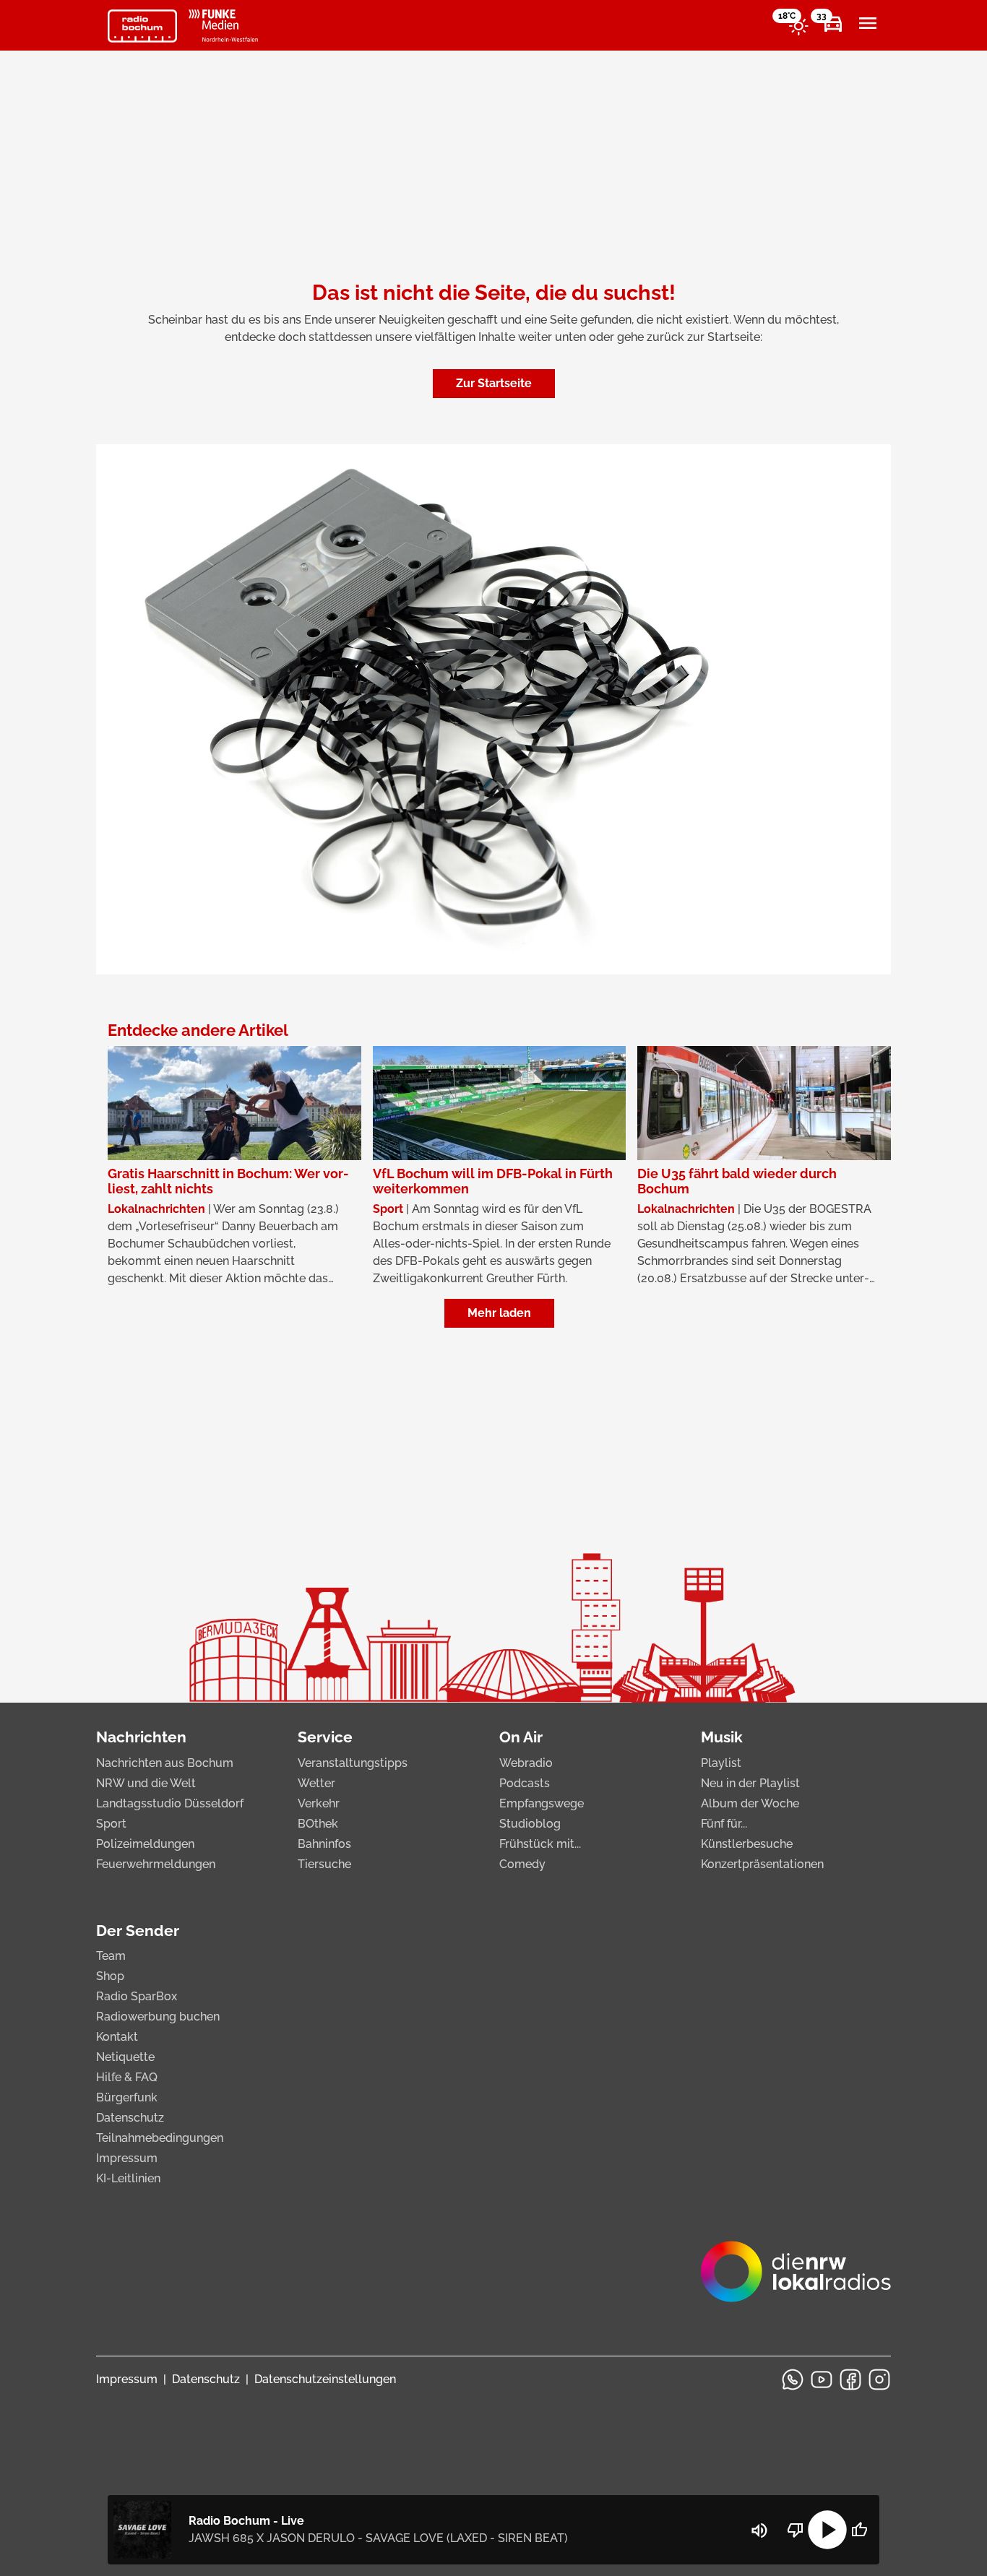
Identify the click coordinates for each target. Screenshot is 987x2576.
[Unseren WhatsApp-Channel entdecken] (793, 2380)
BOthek (318, 1824)
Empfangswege (542, 1803)
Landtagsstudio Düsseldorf (170, 1803)
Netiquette (125, 2057)
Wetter (316, 1783)
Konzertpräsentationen (762, 1864)
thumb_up (859, 2530)
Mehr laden (499, 1313)
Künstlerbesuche (747, 1844)
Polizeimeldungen (145, 1844)
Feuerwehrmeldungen (156, 1864)
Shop (110, 1976)
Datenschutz (130, 2118)
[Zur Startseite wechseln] (142, 26)
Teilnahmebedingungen (160, 2138)
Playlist (721, 1763)
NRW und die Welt (146, 1783)
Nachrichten (141, 1737)
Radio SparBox (137, 1996)
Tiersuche (324, 1864)
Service (325, 1737)
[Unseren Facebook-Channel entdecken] (850, 2380)
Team (111, 1956)
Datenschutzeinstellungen (325, 2379)
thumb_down (796, 2530)
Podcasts (525, 1783)
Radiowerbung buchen (158, 2017)
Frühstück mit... (540, 1844)
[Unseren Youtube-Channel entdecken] (822, 2380)
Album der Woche (750, 1803)
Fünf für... (724, 1824)
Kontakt (117, 2037)
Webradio (526, 1763)
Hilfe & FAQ (127, 2077)
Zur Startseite (494, 383)
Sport (111, 1824)
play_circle (827, 2530)
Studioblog (530, 1824)
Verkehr (319, 1803)
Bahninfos (324, 1844)
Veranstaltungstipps (353, 1763)
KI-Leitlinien (128, 2178)
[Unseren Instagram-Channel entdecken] (879, 2380)
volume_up (759, 2530)
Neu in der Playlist (750, 1783)
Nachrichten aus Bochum (165, 1763)
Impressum (127, 2158)
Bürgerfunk (127, 2097)
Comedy (522, 1864)
